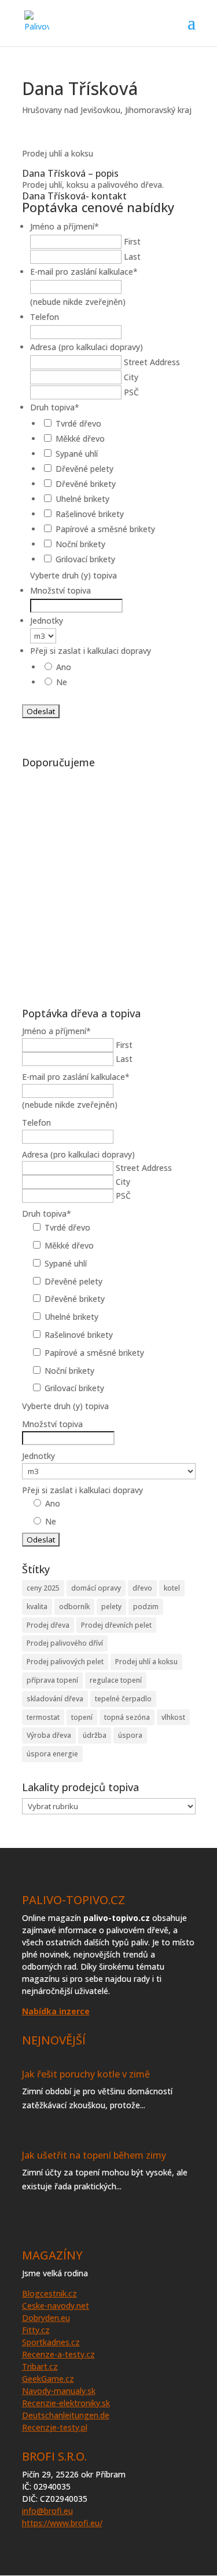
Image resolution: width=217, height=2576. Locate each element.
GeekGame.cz (48, 2379)
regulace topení (116, 1680)
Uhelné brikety (82, 499)
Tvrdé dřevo (78, 423)
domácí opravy (96, 1588)
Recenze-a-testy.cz (58, 2354)
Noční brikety (80, 544)
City (131, 377)
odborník (74, 1607)
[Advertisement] (108, 882)
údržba (95, 1735)
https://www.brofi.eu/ (62, 2523)
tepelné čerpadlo (123, 1699)
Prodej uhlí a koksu (146, 1662)
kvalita (37, 1607)
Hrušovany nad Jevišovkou (71, 110)
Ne (62, 682)
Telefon (45, 317)
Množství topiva (60, 590)
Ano (64, 667)
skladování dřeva (55, 1699)
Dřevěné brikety (86, 484)
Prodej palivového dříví (65, 1643)
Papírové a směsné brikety (105, 529)
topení (82, 1717)
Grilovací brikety (85, 559)
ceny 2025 (43, 1588)
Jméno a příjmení (65, 226)
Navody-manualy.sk (59, 2391)
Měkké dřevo (80, 439)
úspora (130, 1735)
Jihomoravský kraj (158, 110)
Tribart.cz (40, 2366)
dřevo (142, 1588)
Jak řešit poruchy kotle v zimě (86, 2074)
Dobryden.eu (46, 2318)
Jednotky (47, 621)
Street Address (152, 362)
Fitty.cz (36, 2330)
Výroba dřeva (49, 1735)
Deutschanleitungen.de (66, 2415)
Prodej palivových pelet (65, 1662)
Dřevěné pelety (84, 469)
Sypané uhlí (77, 454)
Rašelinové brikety (90, 514)
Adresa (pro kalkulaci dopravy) (87, 347)
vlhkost (173, 1717)
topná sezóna (127, 1717)
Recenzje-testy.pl (55, 2427)
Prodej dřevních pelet (116, 1625)
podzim (146, 1607)
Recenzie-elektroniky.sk (66, 2403)
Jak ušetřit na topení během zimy (94, 2155)
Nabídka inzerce (56, 2011)
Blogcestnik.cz (49, 2293)
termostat (43, 1717)
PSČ (131, 392)
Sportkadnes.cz (51, 2342)
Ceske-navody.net (56, 2306)
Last (132, 256)
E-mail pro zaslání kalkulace (84, 272)
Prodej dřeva (48, 1625)
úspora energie (52, 1754)
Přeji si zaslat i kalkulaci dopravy (91, 651)
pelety (111, 1607)
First (132, 241)
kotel (172, 1588)
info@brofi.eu (47, 2511)
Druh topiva (55, 407)
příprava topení (52, 1680)
